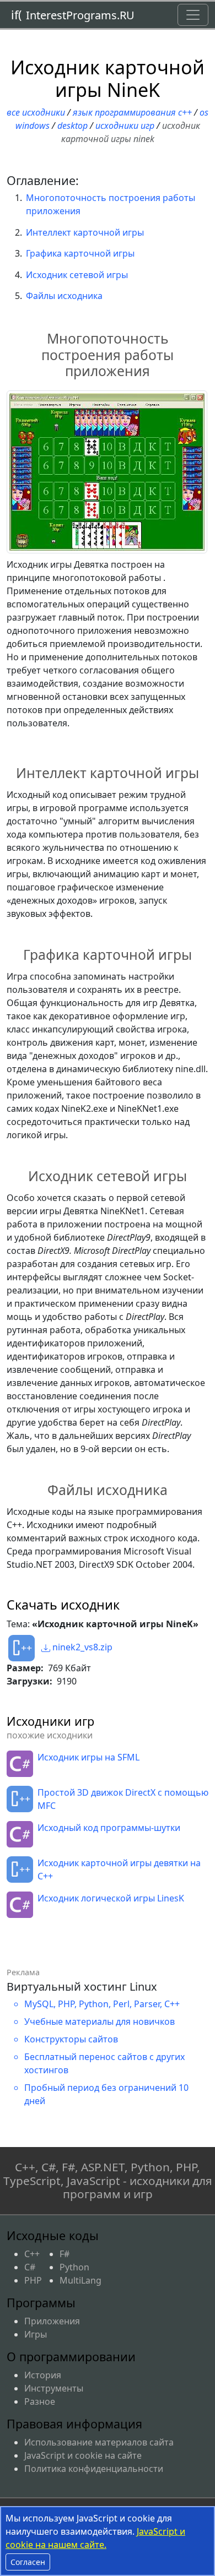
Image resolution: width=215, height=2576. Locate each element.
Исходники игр (125, 126)
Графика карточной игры (80, 253)
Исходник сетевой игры (77, 275)
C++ (32, 2254)
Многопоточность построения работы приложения (111, 204)
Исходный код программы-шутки (109, 1828)
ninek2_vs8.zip (81, 1647)
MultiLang (80, 2280)
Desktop (72, 126)
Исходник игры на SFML (88, 1757)
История (43, 2375)
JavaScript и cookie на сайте (83, 2455)
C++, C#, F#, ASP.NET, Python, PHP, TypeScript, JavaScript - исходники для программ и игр (108, 2181)
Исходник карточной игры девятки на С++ (119, 1869)
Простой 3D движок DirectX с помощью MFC (123, 1799)
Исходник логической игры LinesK (111, 1898)
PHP (33, 2280)
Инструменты (54, 2388)
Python (74, 2267)
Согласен (28, 2562)
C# (30, 2267)
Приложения (52, 2321)
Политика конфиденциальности (94, 2469)
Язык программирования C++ (132, 112)
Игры (36, 2334)
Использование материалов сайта (99, 2442)
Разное (40, 2401)
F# (64, 2254)
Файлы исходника (64, 296)
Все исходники (36, 112)
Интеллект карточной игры (85, 232)
